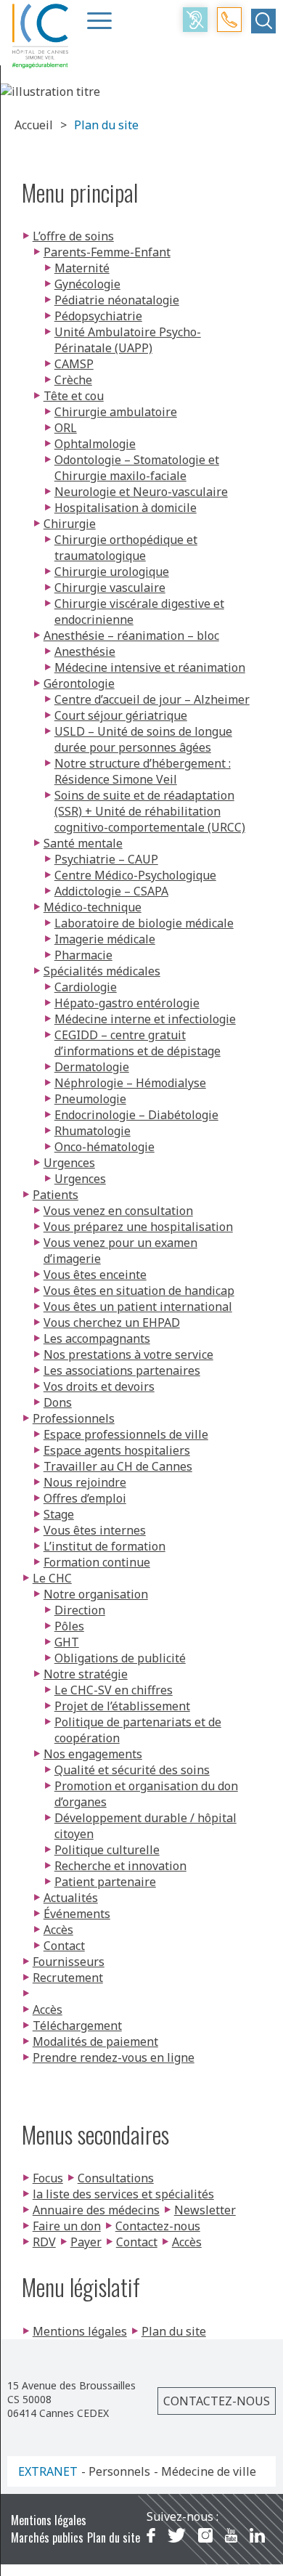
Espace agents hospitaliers (117, 1450)
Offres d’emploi (85, 1498)
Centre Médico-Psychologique (135, 875)
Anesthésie (85, 651)
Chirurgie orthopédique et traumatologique (126, 548)
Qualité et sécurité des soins (132, 1770)
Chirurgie (70, 524)
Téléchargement (77, 2026)
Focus (48, 2178)
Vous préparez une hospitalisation (138, 1227)
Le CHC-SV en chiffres (114, 1690)
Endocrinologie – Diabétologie (136, 1115)
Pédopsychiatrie (98, 316)
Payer (86, 2242)
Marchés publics (47, 2538)
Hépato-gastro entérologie (127, 1003)
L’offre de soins (73, 236)
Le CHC (52, 1578)
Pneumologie (90, 1099)
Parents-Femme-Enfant (107, 252)
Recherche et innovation (120, 1866)
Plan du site (174, 2331)
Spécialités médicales (102, 971)
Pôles (69, 1626)
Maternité (82, 268)
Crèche (73, 380)
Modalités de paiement (95, 2041)
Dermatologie (92, 1067)
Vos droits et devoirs (99, 1386)
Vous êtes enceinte (95, 1275)
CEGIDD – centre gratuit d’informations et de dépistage (138, 1043)
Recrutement (68, 1978)
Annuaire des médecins (96, 2210)
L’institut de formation (104, 1546)
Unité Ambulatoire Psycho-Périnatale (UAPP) (128, 340)
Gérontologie (79, 683)
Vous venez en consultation (118, 1211)
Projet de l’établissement (122, 1706)
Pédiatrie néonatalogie (117, 300)
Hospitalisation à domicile (126, 508)
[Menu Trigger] (99, 20)
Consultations (116, 2178)
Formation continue (97, 1562)
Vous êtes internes (95, 1530)
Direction (80, 1610)
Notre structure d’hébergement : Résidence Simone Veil (143, 771)
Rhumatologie (93, 1131)
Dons (58, 1402)
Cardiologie (86, 987)
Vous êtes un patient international (138, 1307)
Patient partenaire (105, 1882)
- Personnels (116, 2471)
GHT (67, 1642)
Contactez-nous (158, 2226)
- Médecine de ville (205, 2471)
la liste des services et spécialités (123, 2194)
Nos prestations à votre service (128, 1354)
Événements (77, 1914)
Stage (59, 1514)
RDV (44, 2242)
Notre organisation (96, 1594)
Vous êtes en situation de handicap (139, 1291)
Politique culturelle (107, 1850)
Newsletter (205, 2210)
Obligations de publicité (120, 1658)
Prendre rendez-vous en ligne (114, 2057)
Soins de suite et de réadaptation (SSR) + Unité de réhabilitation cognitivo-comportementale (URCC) (150, 811)
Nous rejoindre (85, 1482)
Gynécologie (87, 284)
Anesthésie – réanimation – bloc (131, 635)
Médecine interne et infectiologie (145, 1019)
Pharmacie (83, 955)
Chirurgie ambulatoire (116, 412)
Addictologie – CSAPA (111, 891)
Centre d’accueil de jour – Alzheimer (152, 699)
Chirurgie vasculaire (110, 588)
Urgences (69, 1163)
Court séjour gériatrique (121, 715)
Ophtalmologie (95, 444)
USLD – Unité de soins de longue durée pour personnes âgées (143, 739)
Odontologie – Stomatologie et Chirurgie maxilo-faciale (137, 468)
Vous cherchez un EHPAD (112, 1322)
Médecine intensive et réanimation (150, 667)
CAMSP (74, 364)
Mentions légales (80, 2331)
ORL (66, 428)
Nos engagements (93, 1754)
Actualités (71, 1898)
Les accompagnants (97, 1338)
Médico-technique (93, 907)
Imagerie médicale (105, 939)
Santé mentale (83, 843)
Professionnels (74, 1418)
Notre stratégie (86, 1674)
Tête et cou (74, 396)
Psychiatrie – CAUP (106, 859)
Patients (56, 1195)
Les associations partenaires (122, 1370)
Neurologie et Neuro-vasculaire (141, 492)
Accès (58, 1930)
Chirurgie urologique (112, 572)
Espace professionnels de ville (126, 1434)
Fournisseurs (69, 1962)
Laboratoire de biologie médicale (144, 923)
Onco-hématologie (104, 1147)
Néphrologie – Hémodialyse (130, 1083)
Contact (64, 1946)
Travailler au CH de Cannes (118, 1466)
